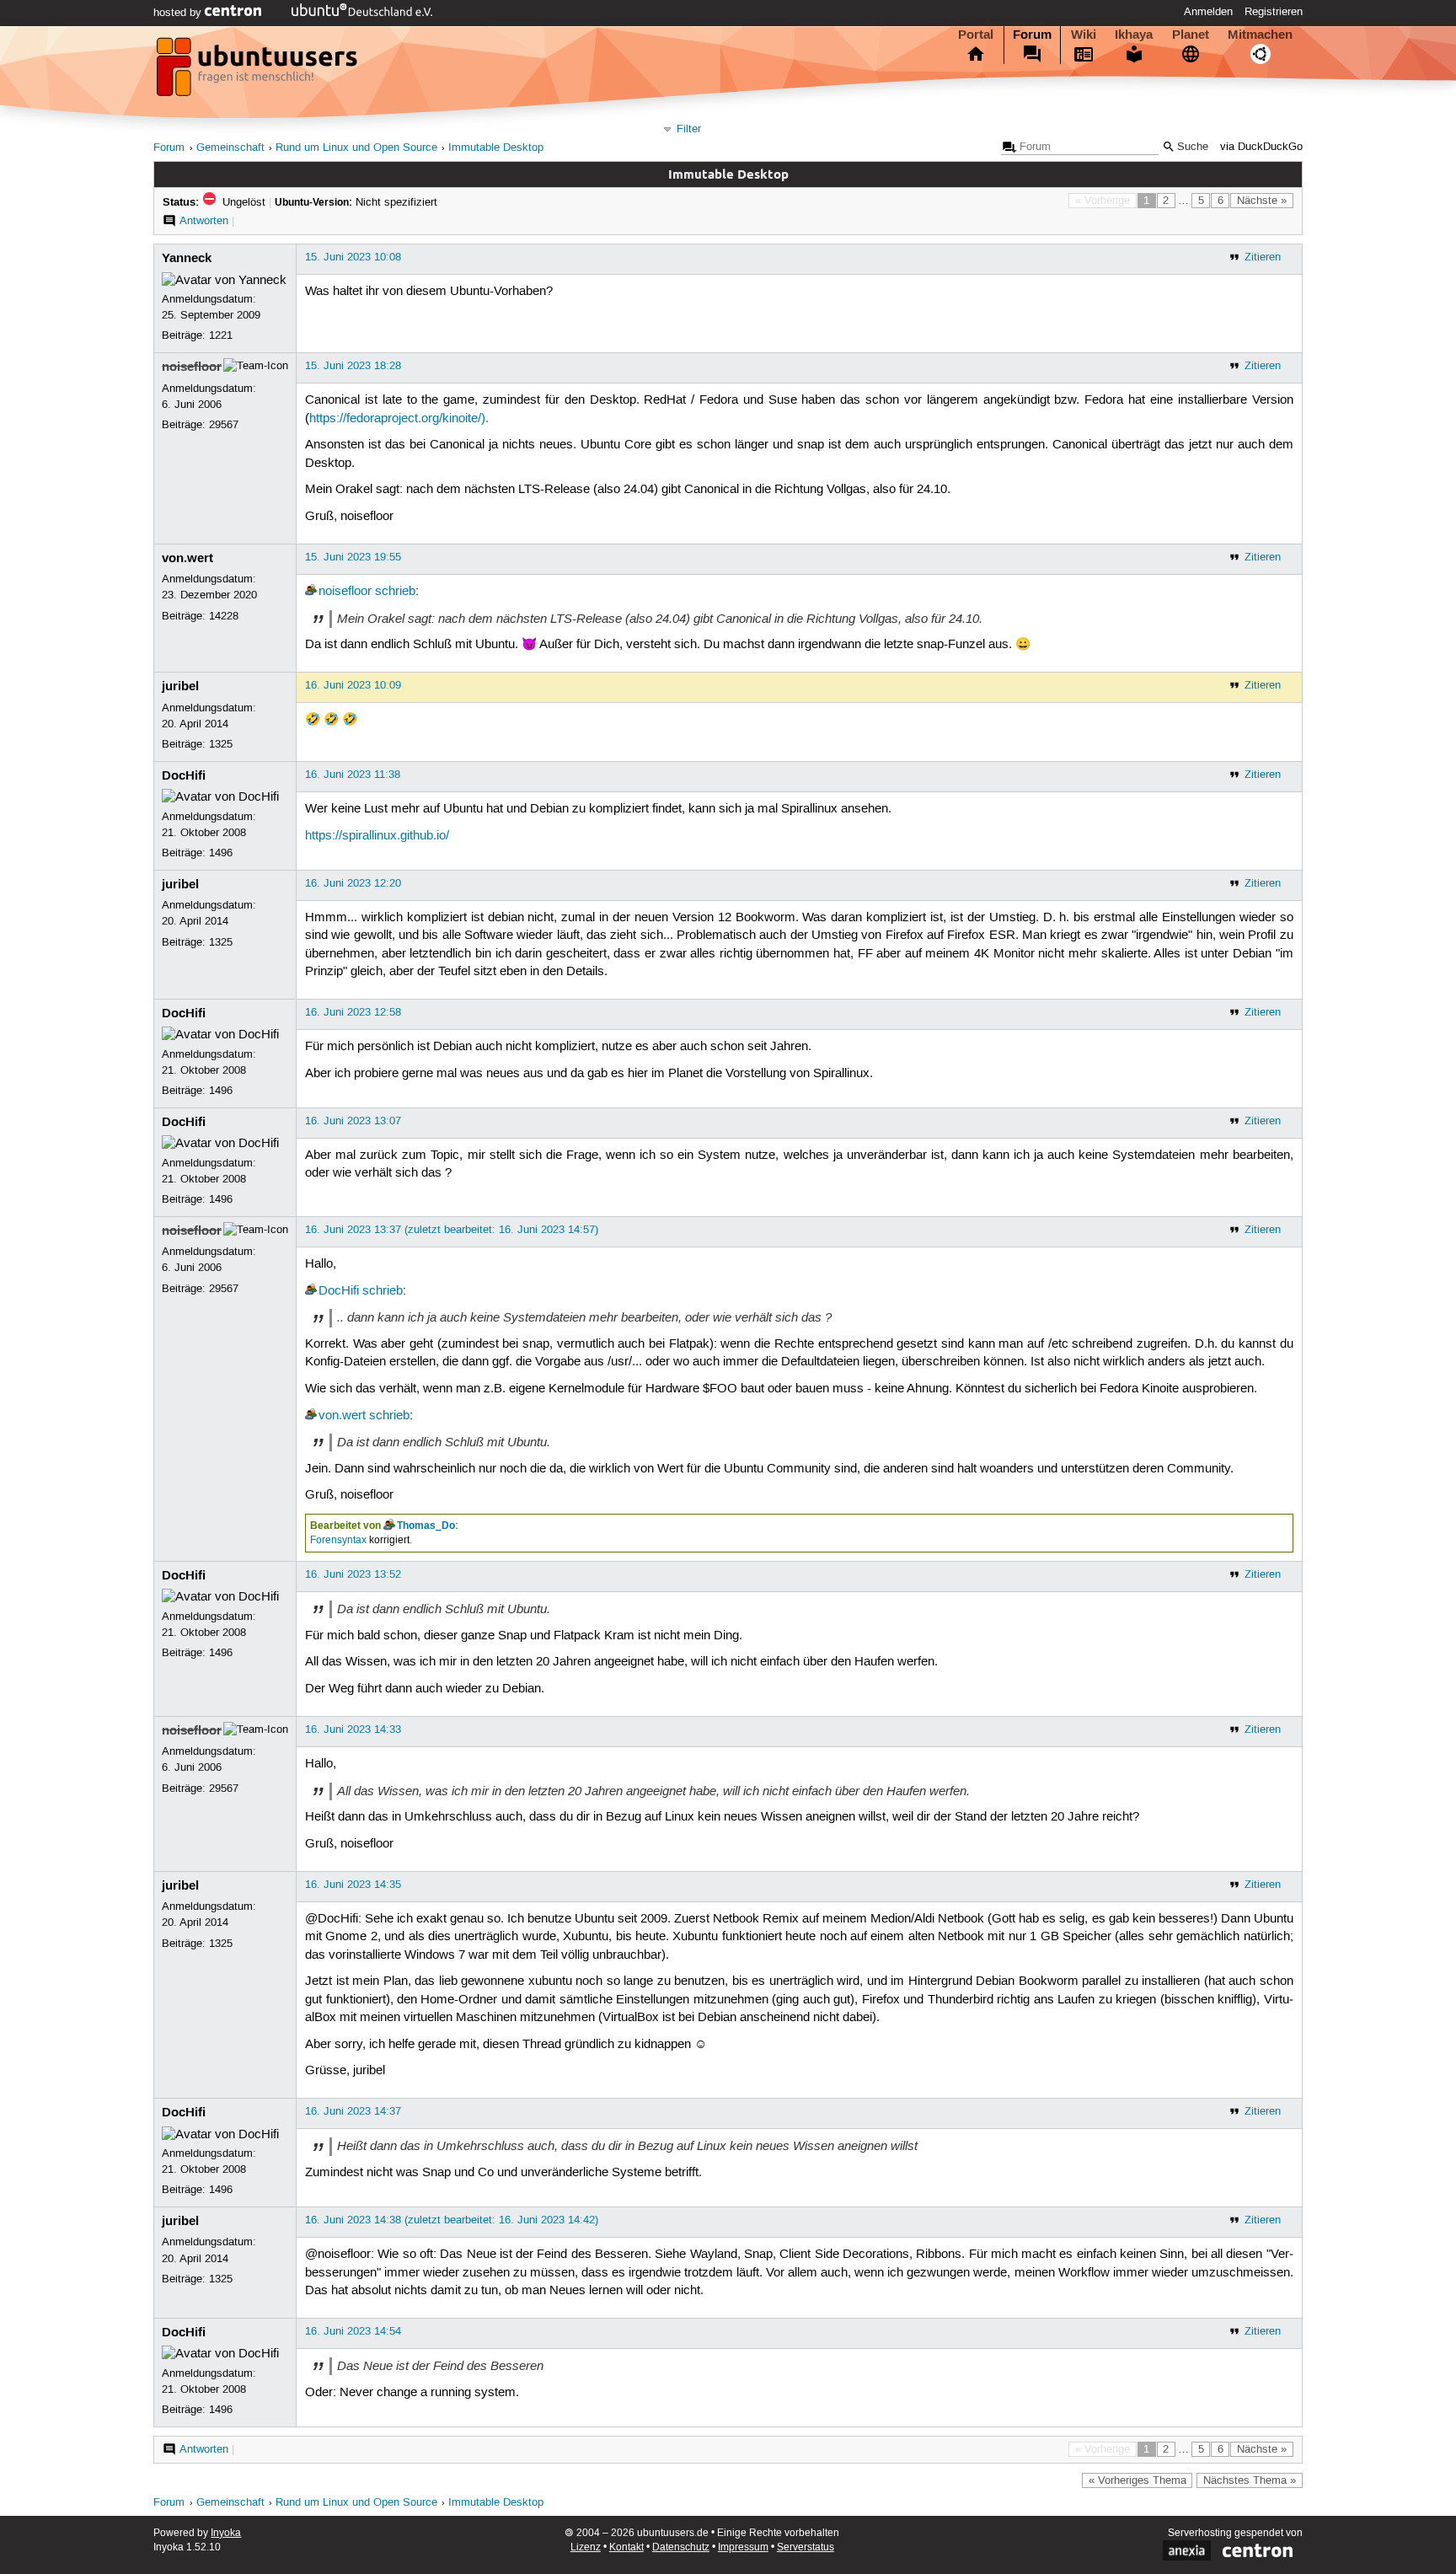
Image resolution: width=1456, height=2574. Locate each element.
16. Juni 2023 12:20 (353, 883)
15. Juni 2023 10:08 (353, 257)
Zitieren (1263, 257)
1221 (221, 335)
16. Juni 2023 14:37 (353, 2111)
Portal (976, 35)
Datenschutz (681, 2547)
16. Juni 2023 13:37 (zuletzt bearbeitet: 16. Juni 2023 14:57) (452, 1230)
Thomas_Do (426, 1526)
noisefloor (192, 367)
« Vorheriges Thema (1137, 2480)
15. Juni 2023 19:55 (353, 557)
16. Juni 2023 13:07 (353, 1121)
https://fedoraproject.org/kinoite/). (399, 419)
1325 (221, 744)
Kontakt (626, 2547)
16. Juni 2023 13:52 (353, 1574)
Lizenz (586, 2547)
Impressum (743, 2547)
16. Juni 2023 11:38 (353, 775)
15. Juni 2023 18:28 (353, 366)
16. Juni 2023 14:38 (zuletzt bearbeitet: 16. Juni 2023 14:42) (452, 2220)
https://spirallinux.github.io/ (377, 836)
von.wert (187, 558)
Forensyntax (338, 1540)
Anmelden (1208, 12)
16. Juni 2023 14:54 (353, 2331)
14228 (224, 616)
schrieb (395, 592)
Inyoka (226, 2533)
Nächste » (1262, 201)
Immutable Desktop (496, 148)
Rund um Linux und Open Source (356, 148)
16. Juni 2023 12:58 (353, 1012)
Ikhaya (1134, 35)
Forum (1032, 35)
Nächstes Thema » (1250, 2480)
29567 (224, 425)
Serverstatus (806, 2547)
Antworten (204, 221)
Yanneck (187, 258)
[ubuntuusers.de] (259, 72)
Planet (1191, 35)
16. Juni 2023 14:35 (353, 1885)
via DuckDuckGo (1261, 147)
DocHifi (184, 775)
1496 (221, 853)
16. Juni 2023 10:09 (353, 685)
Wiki (1084, 35)
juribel (180, 686)
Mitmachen (1260, 35)
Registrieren (1274, 12)
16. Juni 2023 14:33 (353, 1729)
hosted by (179, 13)
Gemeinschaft (230, 148)
